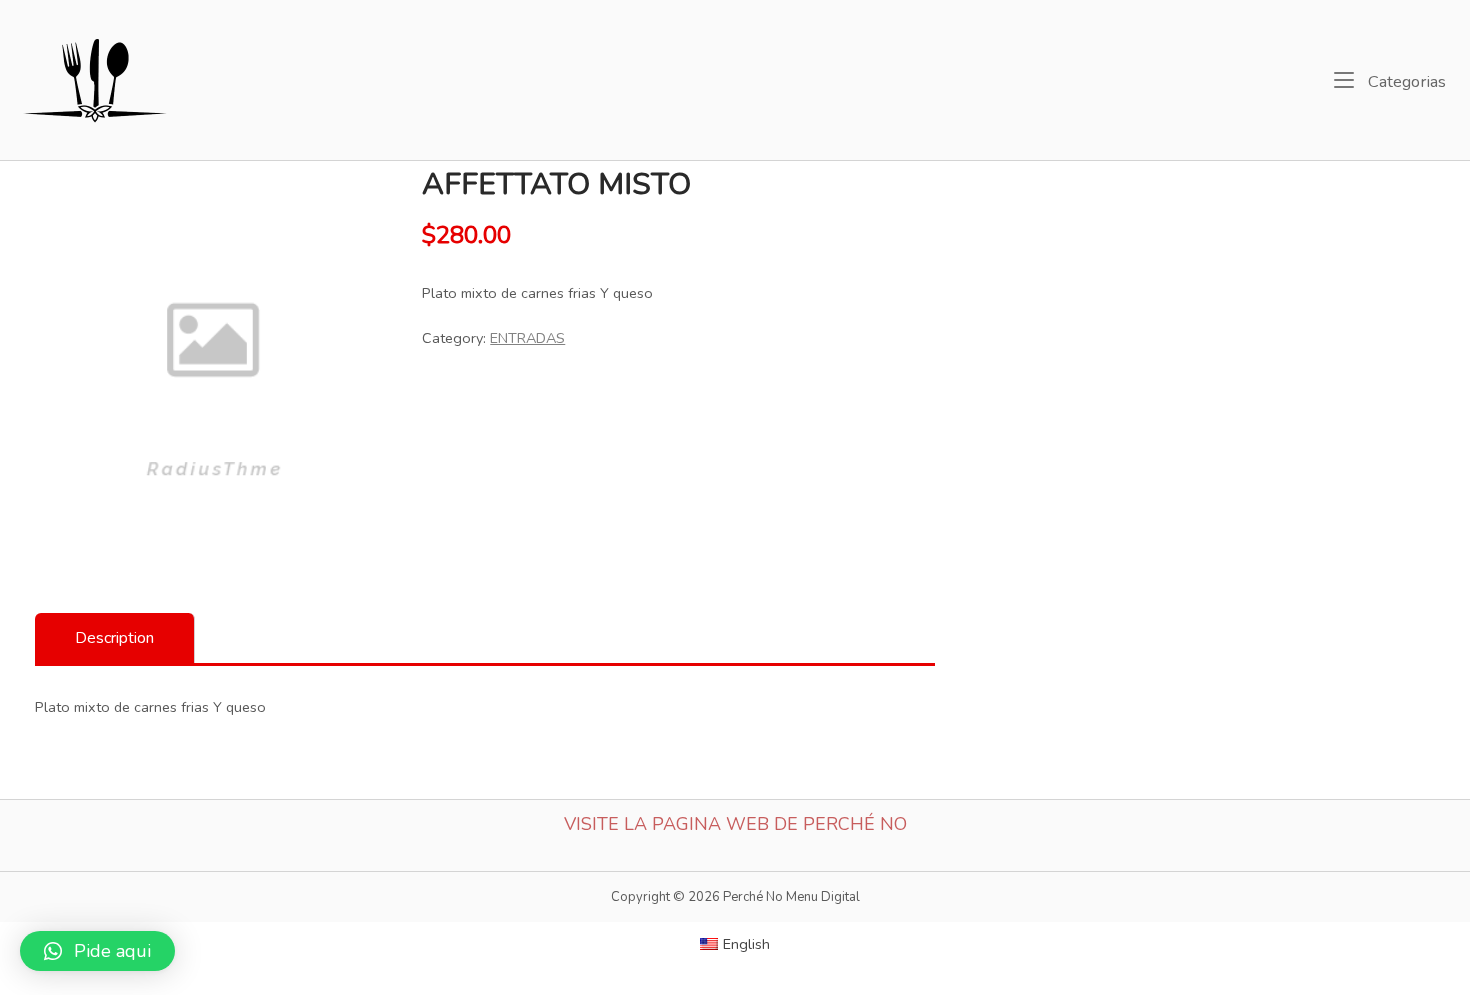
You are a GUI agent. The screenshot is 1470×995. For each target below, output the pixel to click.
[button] (97, 951)
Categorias (1405, 81)
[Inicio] (96, 78)
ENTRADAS (527, 338)
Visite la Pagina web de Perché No (735, 824)
